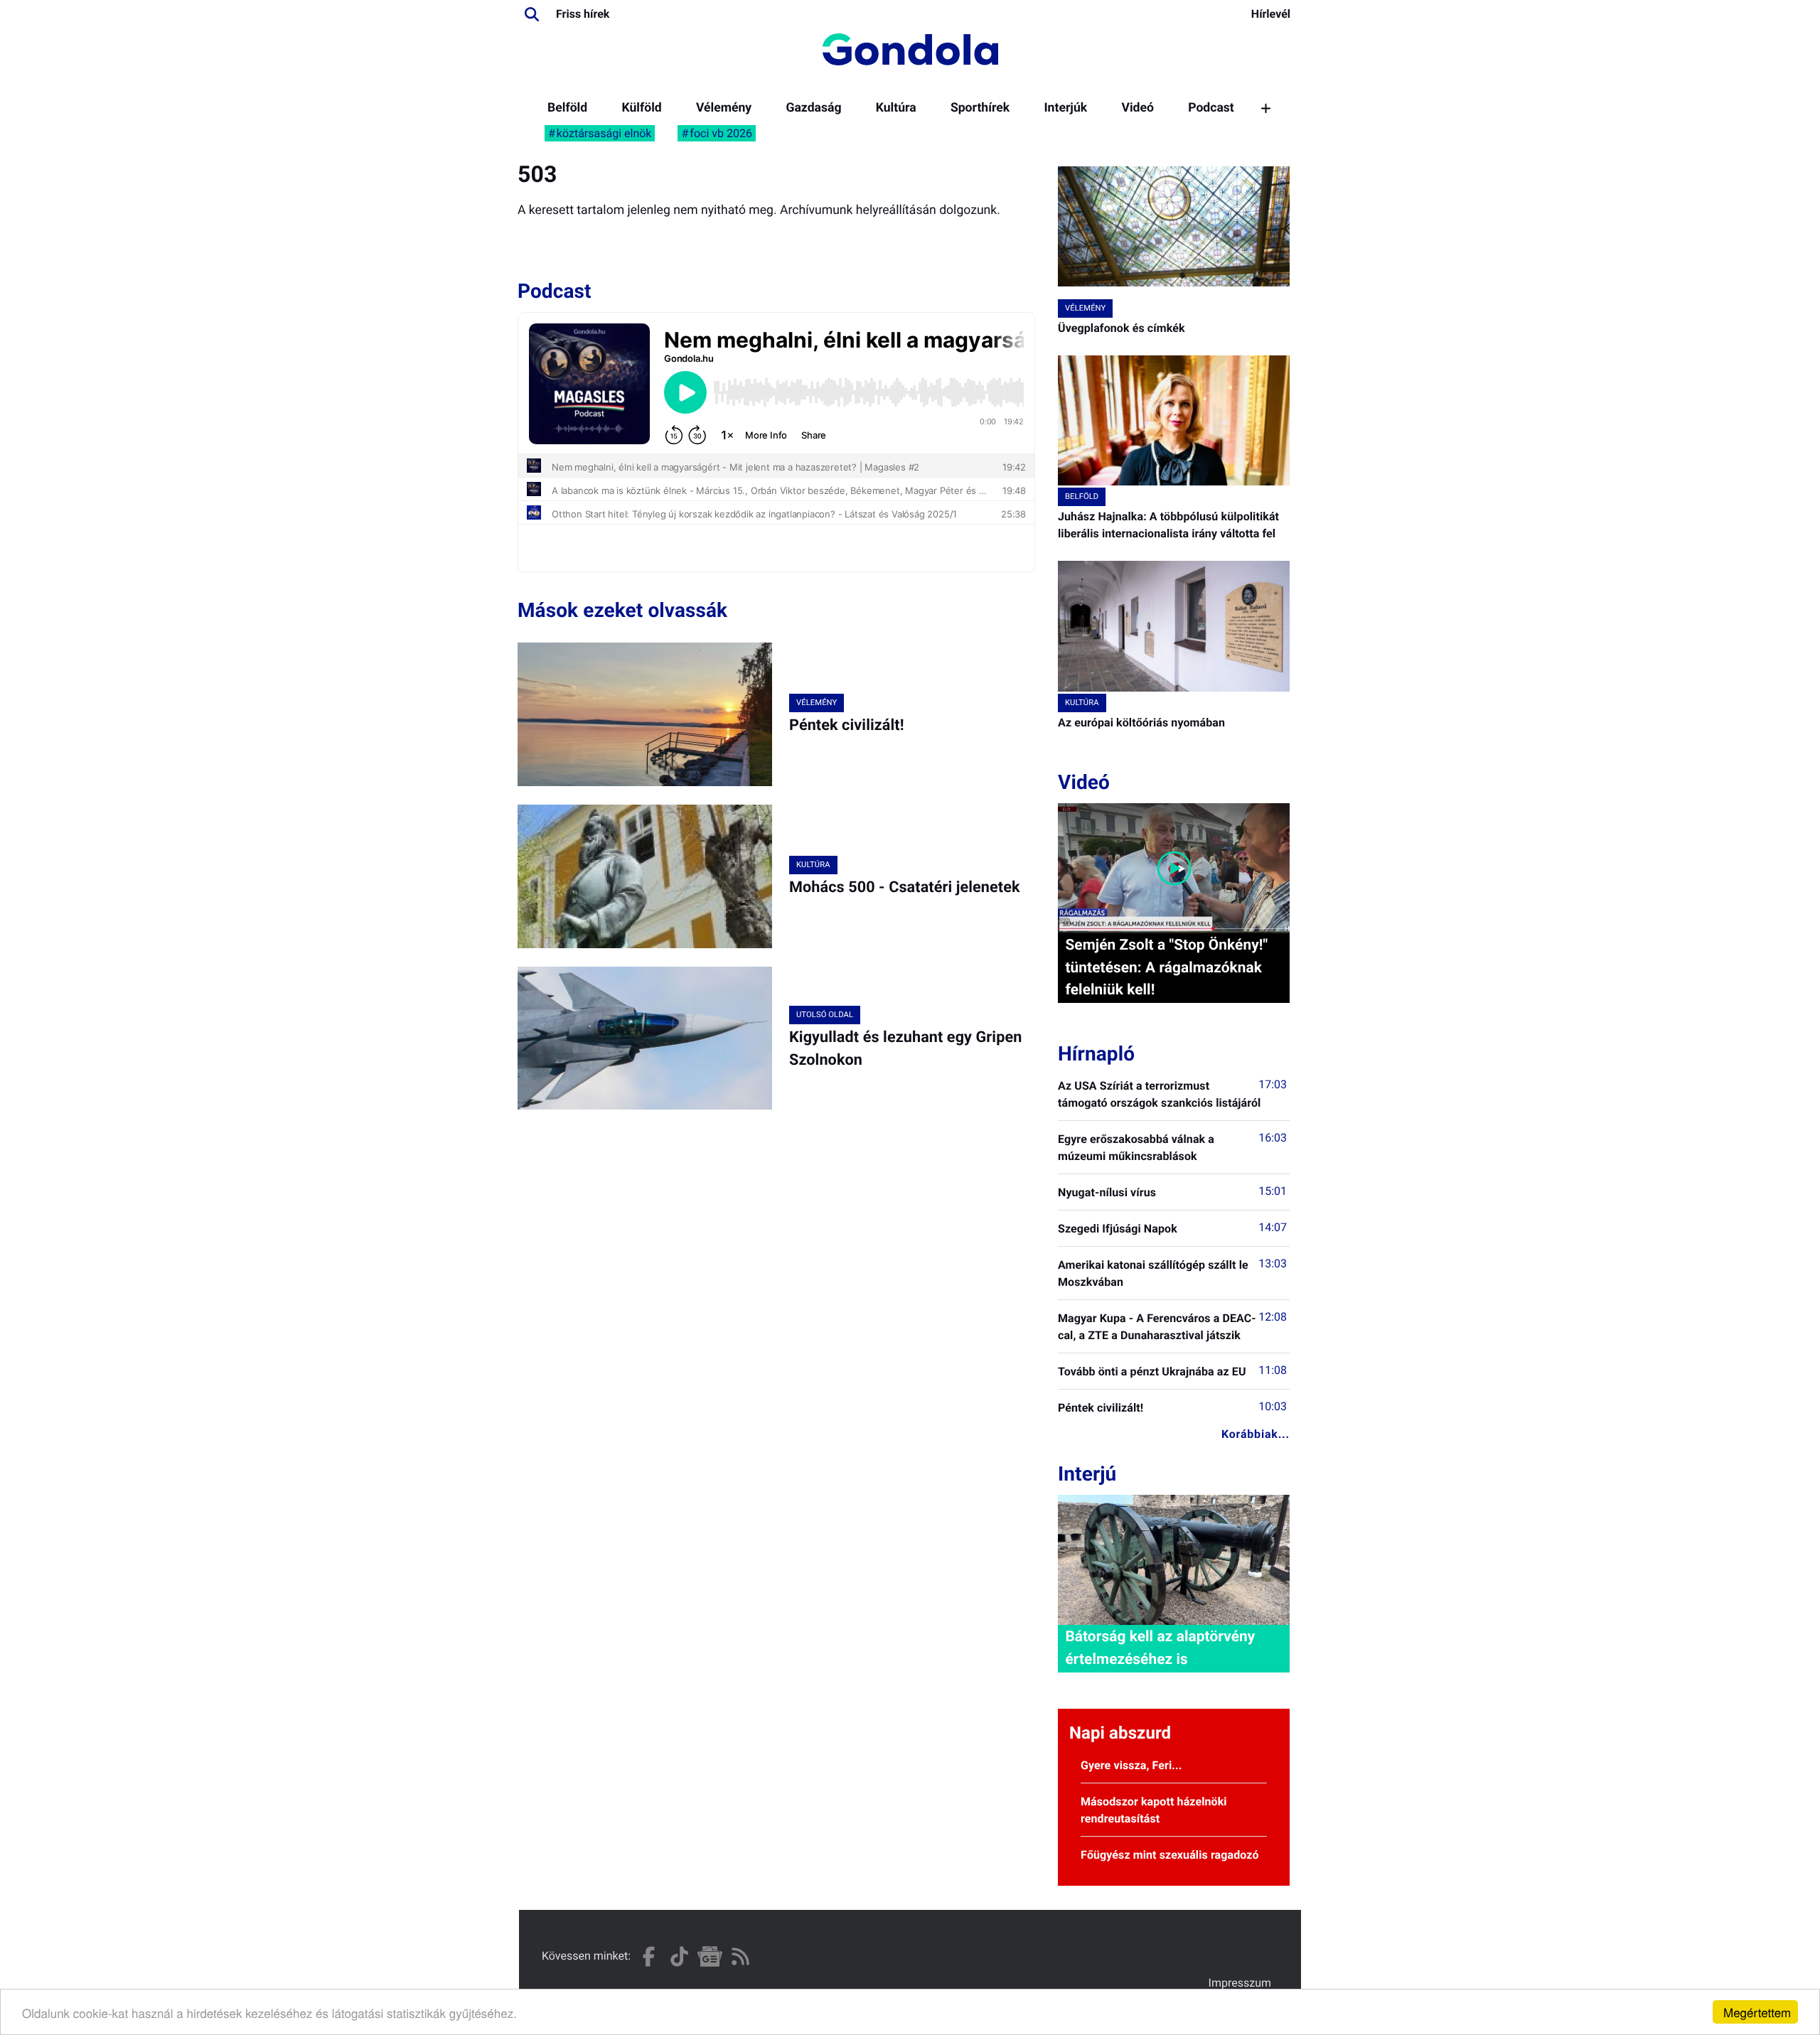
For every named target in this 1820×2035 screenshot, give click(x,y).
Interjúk (1065, 108)
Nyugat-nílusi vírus (1107, 1192)
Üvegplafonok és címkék (1122, 328)
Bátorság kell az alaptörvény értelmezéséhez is (1160, 1648)
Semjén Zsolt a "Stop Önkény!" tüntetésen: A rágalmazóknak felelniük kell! (1166, 967)
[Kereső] (532, 14)
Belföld (567, 108)
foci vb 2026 (721, 133)
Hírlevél (1271, 14)
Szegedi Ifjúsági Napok (1118, 1229)
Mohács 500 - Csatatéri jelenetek (905, 887)
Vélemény (724, 108)
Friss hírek (583, 14)
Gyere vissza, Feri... (1131, 1765)
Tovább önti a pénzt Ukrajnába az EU (1152, 1371)
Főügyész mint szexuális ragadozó (1170, 1855)
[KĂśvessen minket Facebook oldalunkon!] (649, 1956)
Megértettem (1757, 2012)
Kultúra (896, 108)
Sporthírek (980, 108)
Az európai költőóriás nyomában (1141, 723)
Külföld (641, 108)
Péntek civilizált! (847, 725)
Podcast (1211, 108)
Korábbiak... (1256, 1434)
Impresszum (1240, 1983)
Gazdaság (813, 108)
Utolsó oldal (825, 1015)
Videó (1137, 108)
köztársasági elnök (604, 133)
